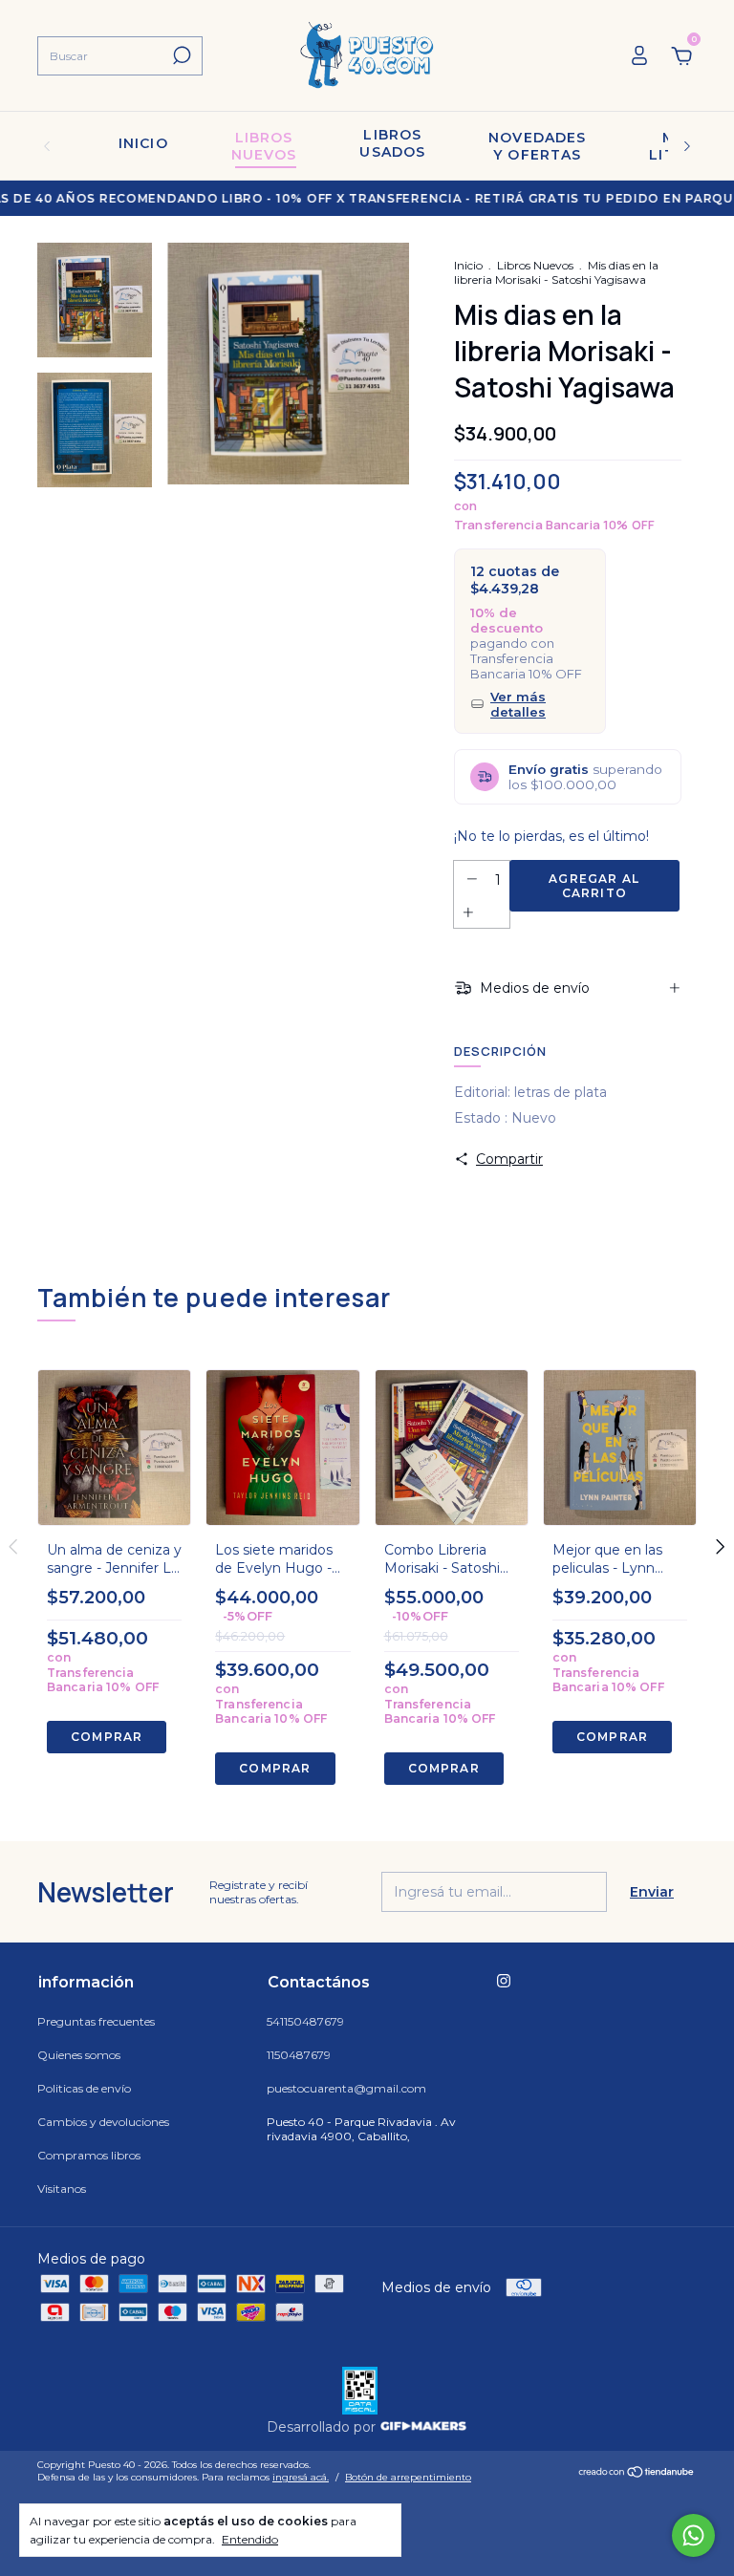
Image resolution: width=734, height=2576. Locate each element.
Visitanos (62, 2189)
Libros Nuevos (535, 265)
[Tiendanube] (637, 2474)
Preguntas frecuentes (96, 2021)
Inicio (143, 143)
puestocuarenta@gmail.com (346, 2088)
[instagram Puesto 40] (504, 1981)
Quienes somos (79, 2055)
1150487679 (299, 2055)
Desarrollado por (323, 2427)
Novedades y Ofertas (537, 146)
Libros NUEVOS (264, 146)
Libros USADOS (392, 143)
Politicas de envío (84, 2088)
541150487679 (305, 2021)
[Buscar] (180, 55)
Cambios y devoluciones (103, 2122)
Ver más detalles (518, 704)
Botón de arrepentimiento (408, 2477)
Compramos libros (89, 2155)
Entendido (250, 2539)
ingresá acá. (301, 2477)
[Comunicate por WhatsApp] (693, 2535)
